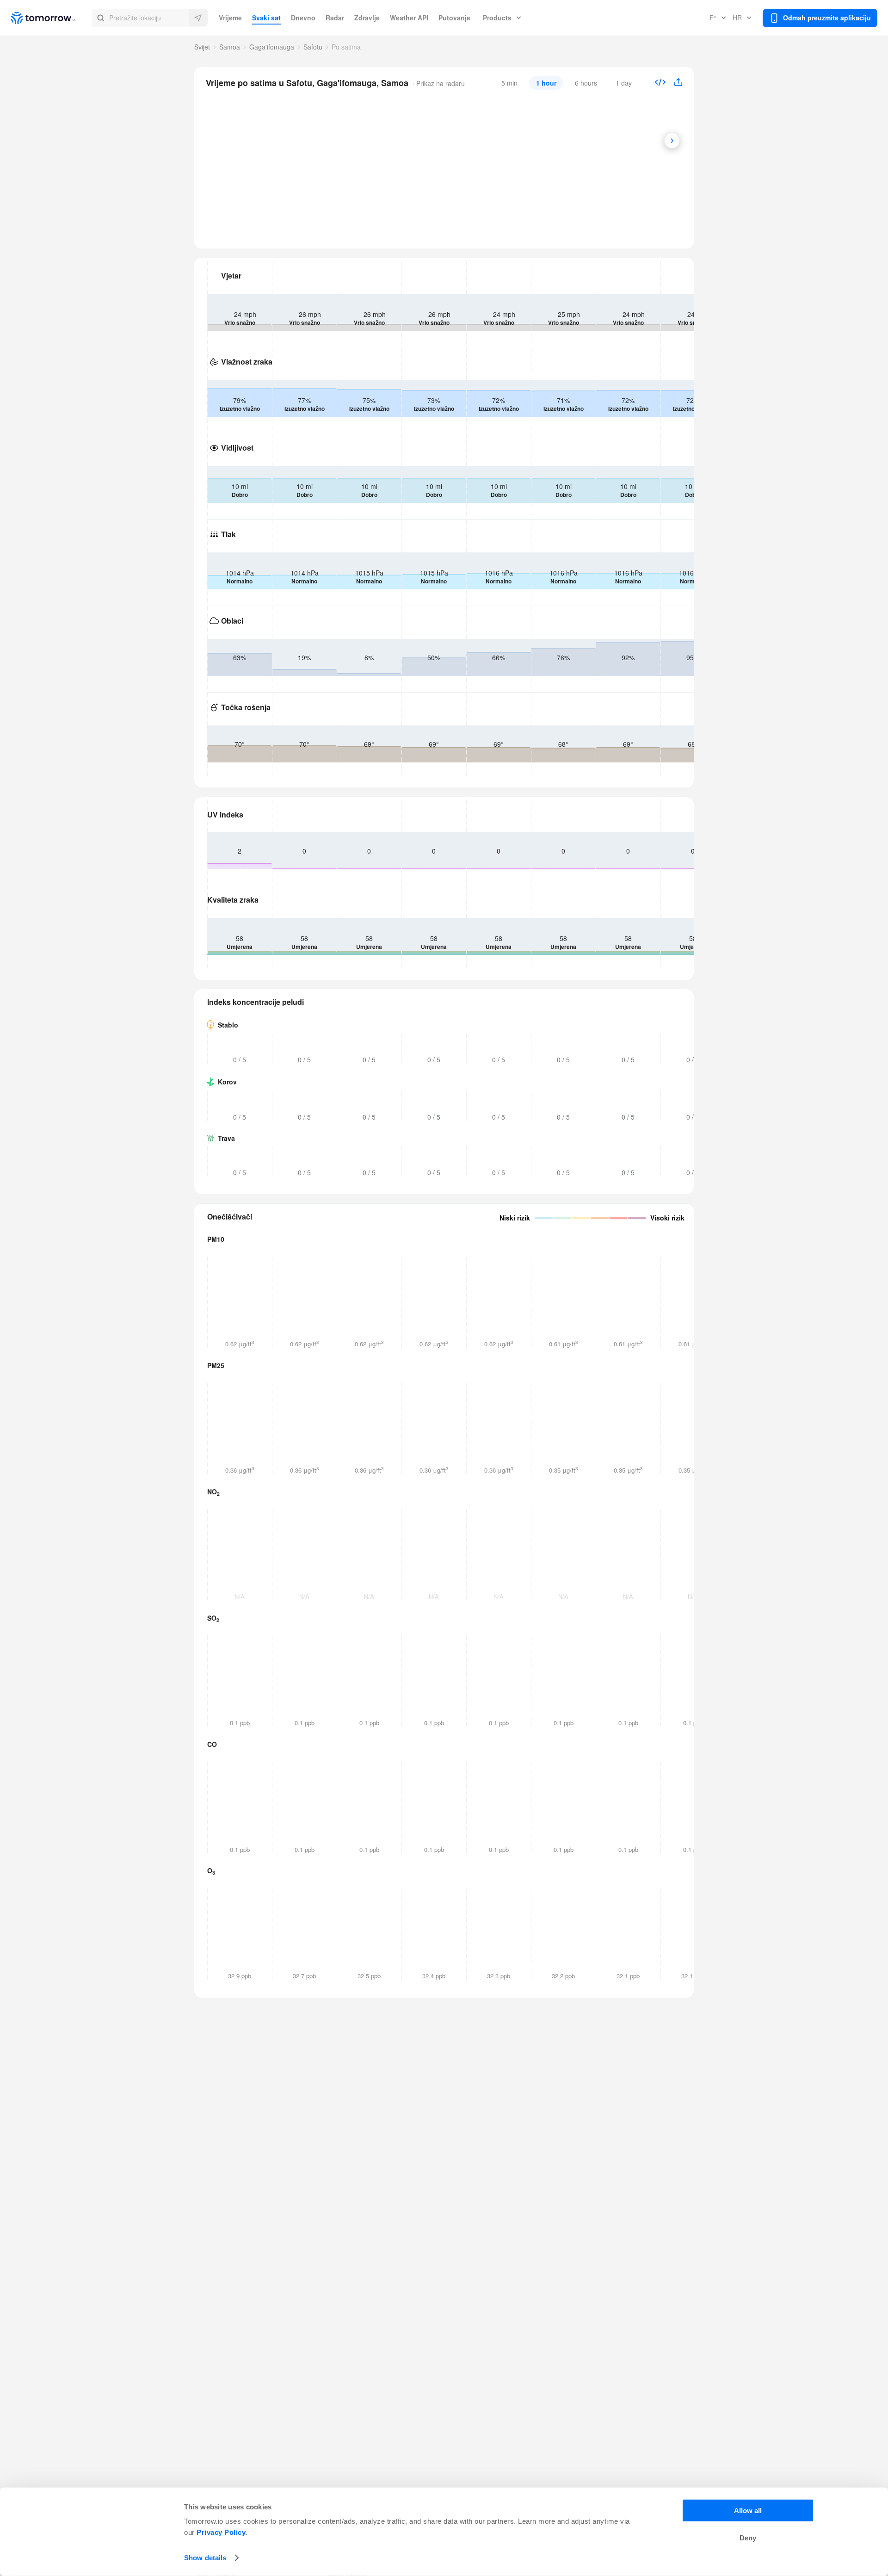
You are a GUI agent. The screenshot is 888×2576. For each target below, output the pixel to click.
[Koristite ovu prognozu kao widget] (660, 83)
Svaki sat (266, 18)
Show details (205, 2558)
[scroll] (672, 141)
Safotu (313, 47)
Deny (748, 2538)
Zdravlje (367, 18)
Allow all (748, 2511)
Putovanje (454, 18)
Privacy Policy (221, 2532)
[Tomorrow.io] (51, 18)
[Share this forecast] (675, 83)
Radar (335, 18)
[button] (150, 18)
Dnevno (303, 18)
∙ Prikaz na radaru (438, 83)
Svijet (202, 47)
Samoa (230, 47)
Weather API (409, 18)
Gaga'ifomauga (272, 47)
